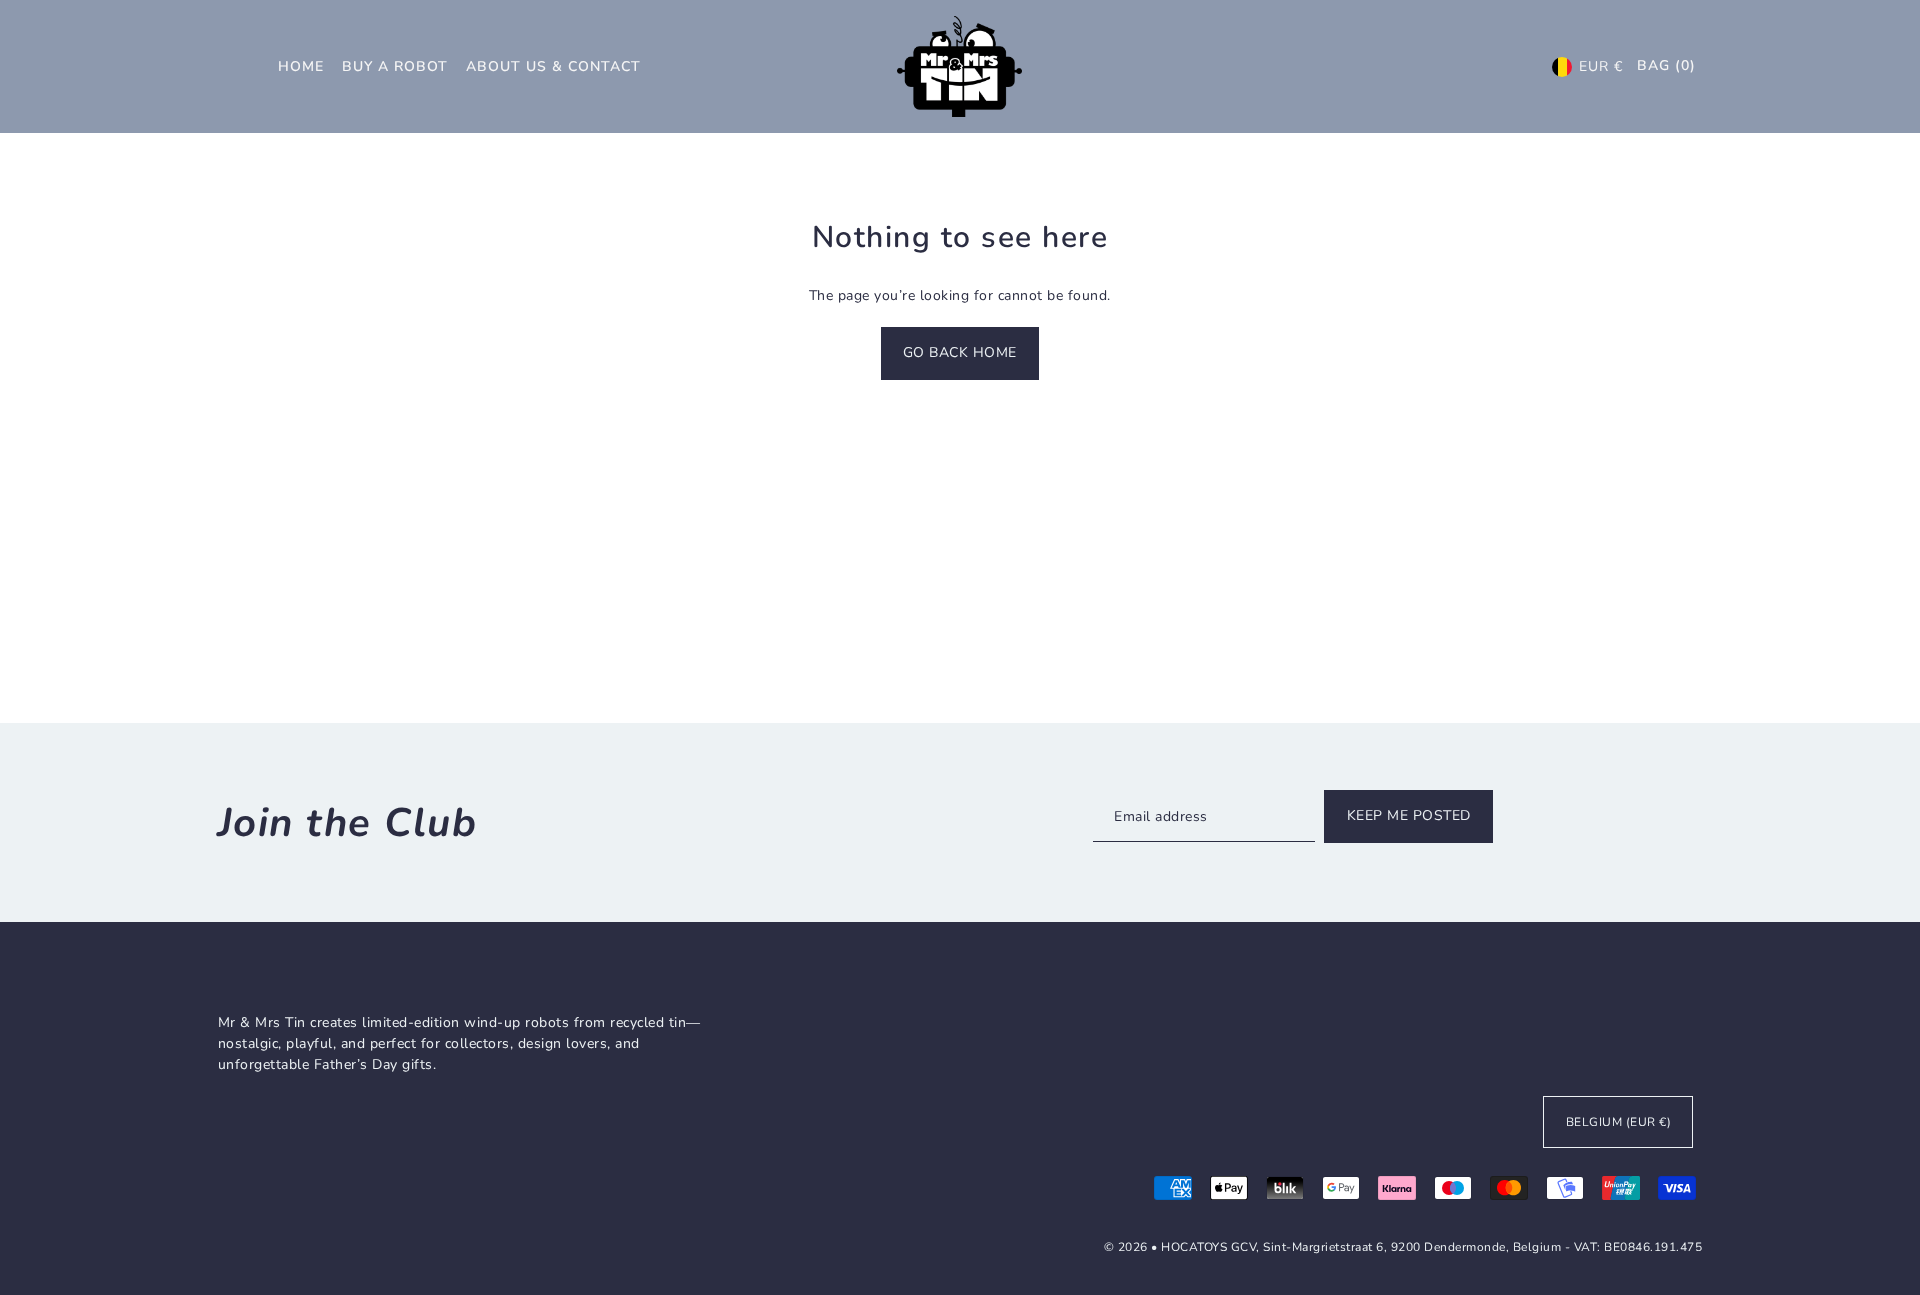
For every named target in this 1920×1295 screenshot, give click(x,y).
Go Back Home (960, 352)
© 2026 (1128, 1247)
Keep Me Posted (1409, 815)
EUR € (1601, 66)
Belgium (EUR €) (1619, 1122)
